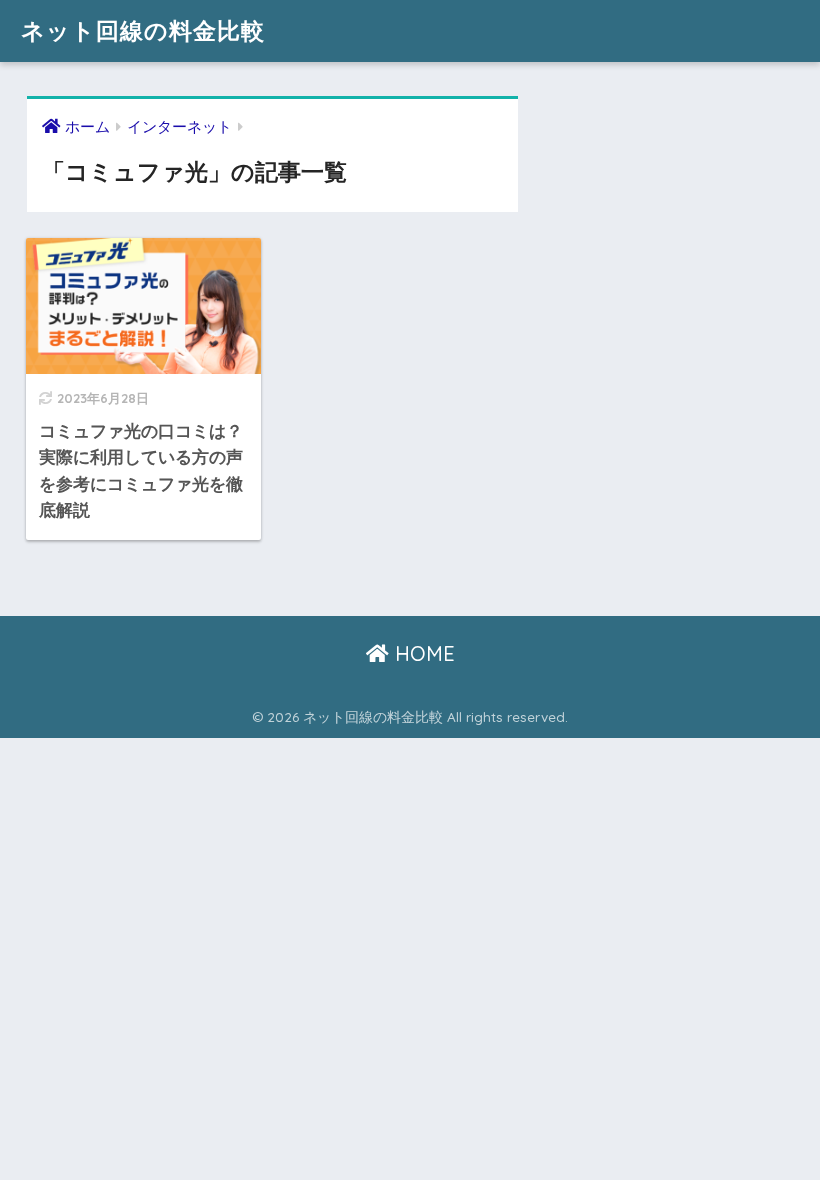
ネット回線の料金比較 (143, 30)
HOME (422, 653)
